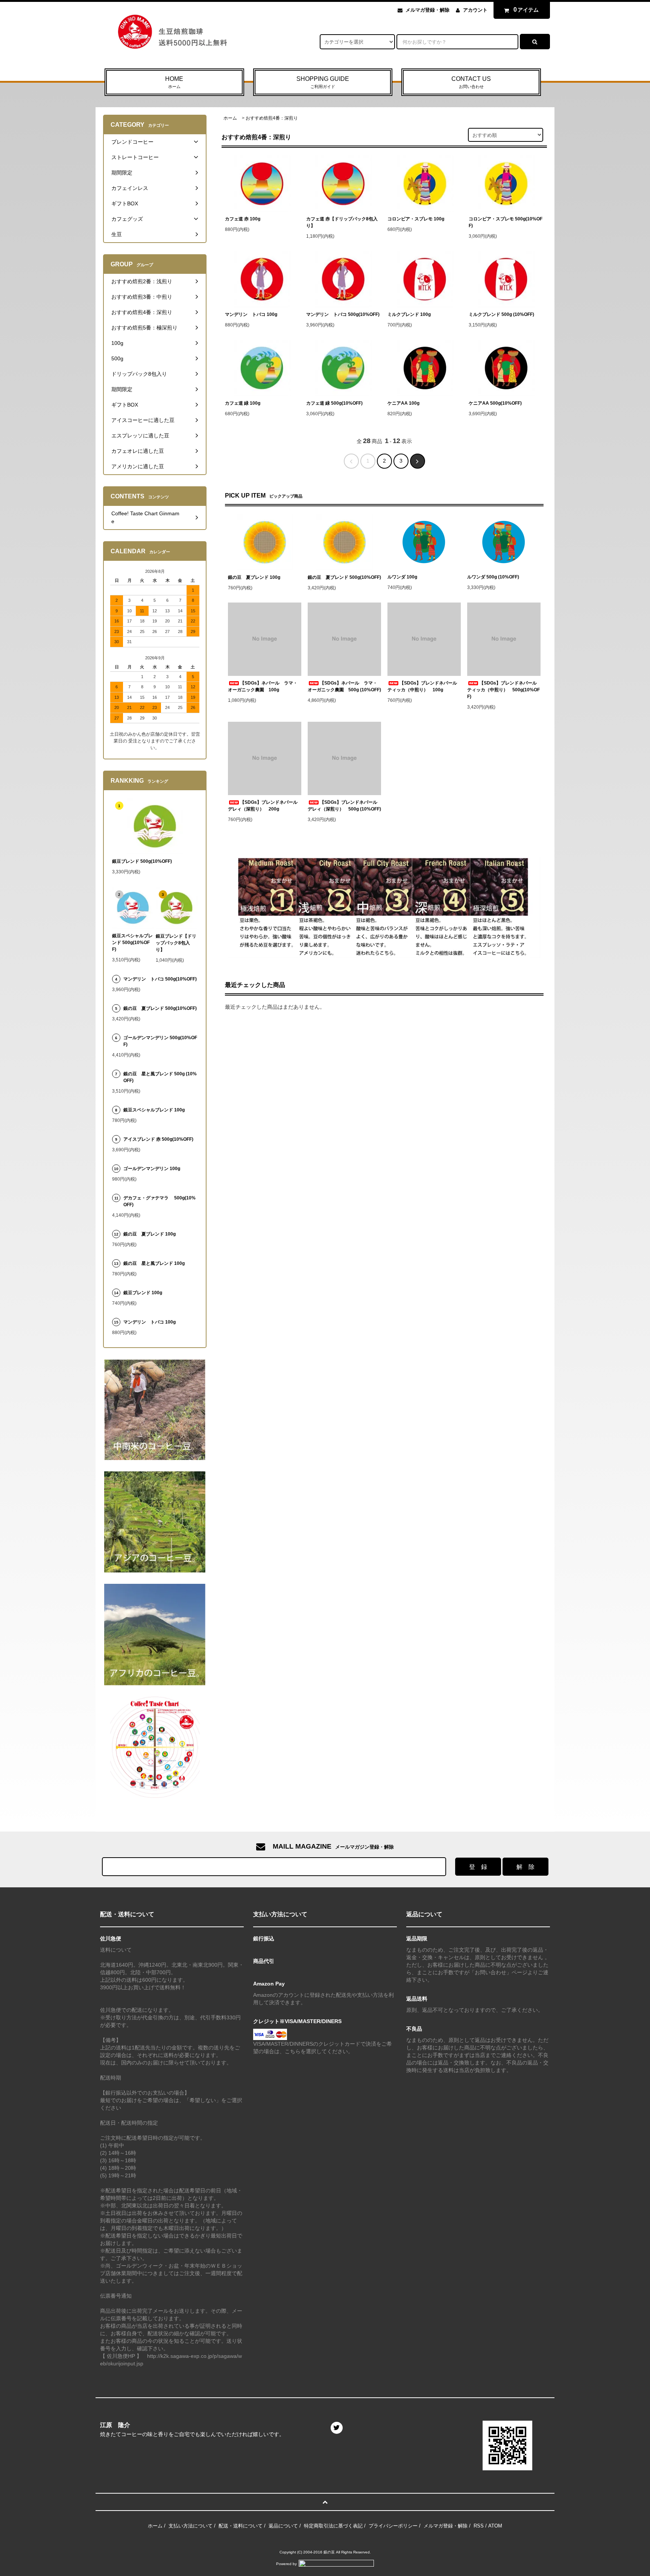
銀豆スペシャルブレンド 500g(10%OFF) (132, 943)
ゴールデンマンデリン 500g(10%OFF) (160, 1041)
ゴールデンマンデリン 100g (152, 1169)
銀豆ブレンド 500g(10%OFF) (142, 861)
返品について (283, 2526)
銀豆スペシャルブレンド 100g (154, 1110)
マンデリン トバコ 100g (251, 314)
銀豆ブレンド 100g (143, 1293)
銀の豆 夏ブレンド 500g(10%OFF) (344, 577)
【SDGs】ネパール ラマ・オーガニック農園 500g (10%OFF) (344, 686)
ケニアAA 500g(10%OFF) (495, 403)
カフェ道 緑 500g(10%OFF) (334, 403)
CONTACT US (471, 82)
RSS (479, 2526)
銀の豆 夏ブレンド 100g (254, 577)
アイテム (526, 10)
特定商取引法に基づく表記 (333, 2526)
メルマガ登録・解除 (428, 10)
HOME (174, 82)
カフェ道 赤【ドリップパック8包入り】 (342, 222)
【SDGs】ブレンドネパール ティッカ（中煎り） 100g (424, 686)
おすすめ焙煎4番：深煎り (272, 118)
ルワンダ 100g (402, 577)
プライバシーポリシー (393, 2526)
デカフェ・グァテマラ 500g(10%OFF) (159, 1201)
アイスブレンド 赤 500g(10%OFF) (158, 1139)
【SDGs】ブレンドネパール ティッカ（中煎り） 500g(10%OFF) (504, 690)
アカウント (475, 10)
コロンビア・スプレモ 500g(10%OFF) (506, 222)
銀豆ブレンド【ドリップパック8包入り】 (176, 943)
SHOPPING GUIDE (323, 82)
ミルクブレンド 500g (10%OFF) (501, 314)
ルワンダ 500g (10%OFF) (493, 577)
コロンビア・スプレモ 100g (416, 219)
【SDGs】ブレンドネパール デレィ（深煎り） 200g (265, 806)
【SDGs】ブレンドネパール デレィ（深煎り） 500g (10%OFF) (344, 806)
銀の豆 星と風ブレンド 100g (154, 1263)
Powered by (286, 2564)
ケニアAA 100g (403, 403)
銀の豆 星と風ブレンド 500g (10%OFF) (160, 1077)
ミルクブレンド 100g (409, 314)
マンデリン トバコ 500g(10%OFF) (343, 314)
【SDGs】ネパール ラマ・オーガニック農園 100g (263, 686)
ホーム (230, 118)
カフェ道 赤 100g (243, 219)
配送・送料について (241, 2526)
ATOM (495, 2526)
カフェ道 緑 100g (243, 403)
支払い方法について (191, 2526)
